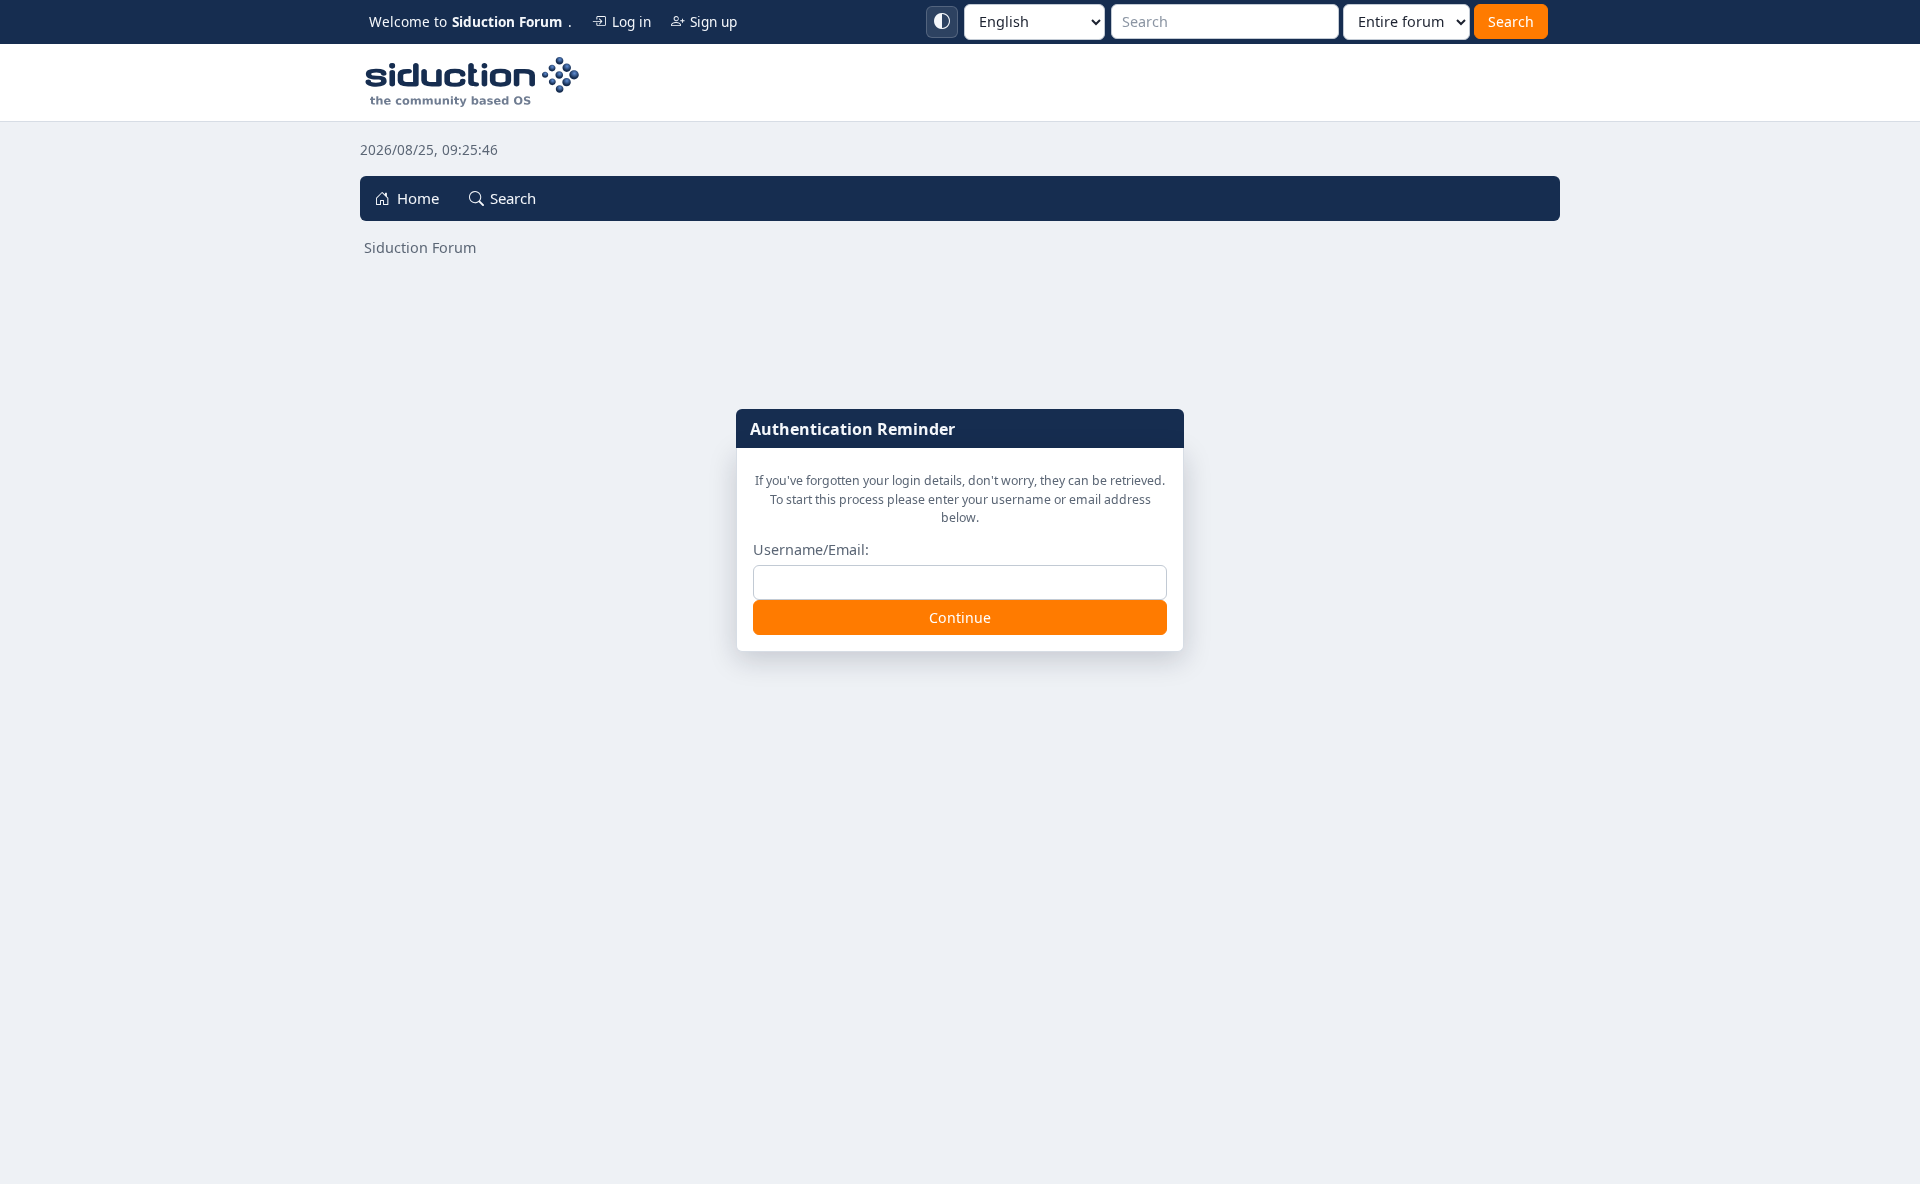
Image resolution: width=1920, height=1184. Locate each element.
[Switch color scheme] (942, 22)
